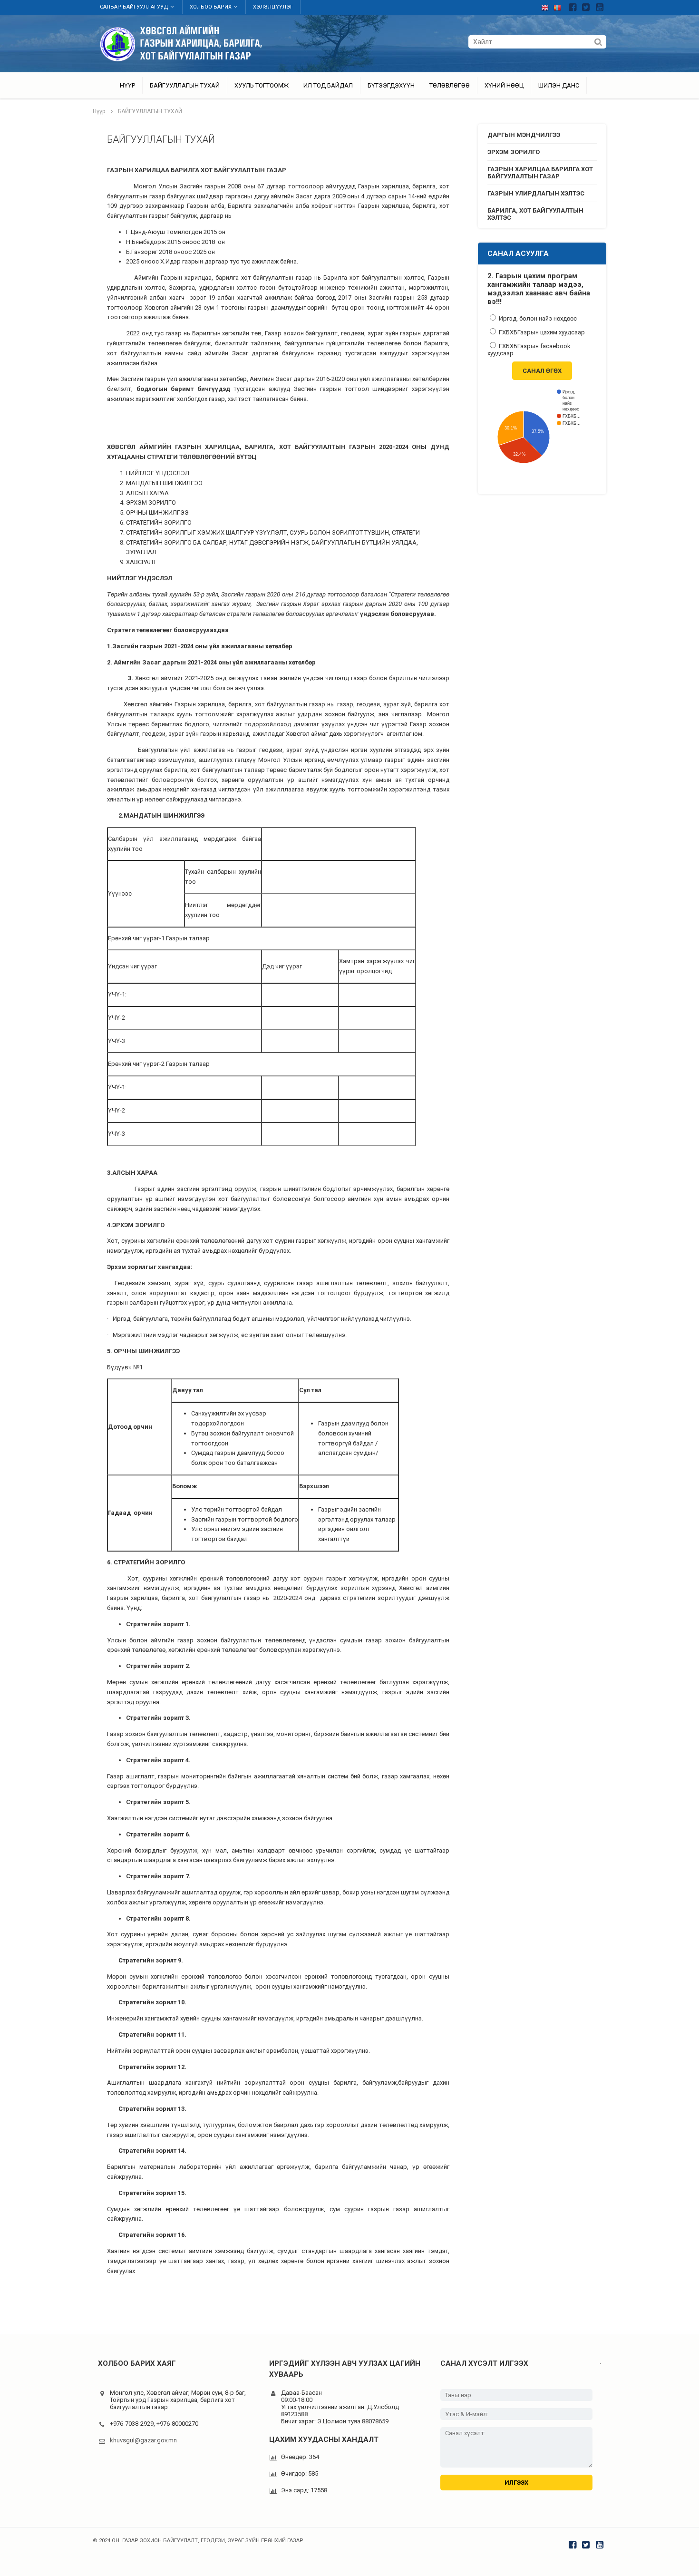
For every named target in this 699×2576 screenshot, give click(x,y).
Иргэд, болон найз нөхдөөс (537, 318)
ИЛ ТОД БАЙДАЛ (328, 85)
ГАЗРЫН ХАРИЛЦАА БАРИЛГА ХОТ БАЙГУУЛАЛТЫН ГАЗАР (540, 173)
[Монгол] (560, 6)
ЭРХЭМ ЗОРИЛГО (514, 152)
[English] (547, 6)
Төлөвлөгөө (450, 85)
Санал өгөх (542, 371)
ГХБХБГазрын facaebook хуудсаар (529, 350)
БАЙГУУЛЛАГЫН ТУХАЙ (185, 85)
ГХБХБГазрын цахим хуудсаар (541, 332)
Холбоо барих (211, 7)
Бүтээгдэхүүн (391, 85)
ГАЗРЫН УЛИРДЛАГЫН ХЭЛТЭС (536, 193)
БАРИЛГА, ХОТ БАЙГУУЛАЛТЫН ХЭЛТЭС (535, 214)
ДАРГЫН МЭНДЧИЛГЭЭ (524, 135)
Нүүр (127, 85)
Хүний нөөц (504, 85)
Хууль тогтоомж (262, 85)
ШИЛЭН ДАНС (559, 85)
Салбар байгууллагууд (134, 7)
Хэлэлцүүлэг (273, 7)
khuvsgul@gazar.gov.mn (143, 2440)
